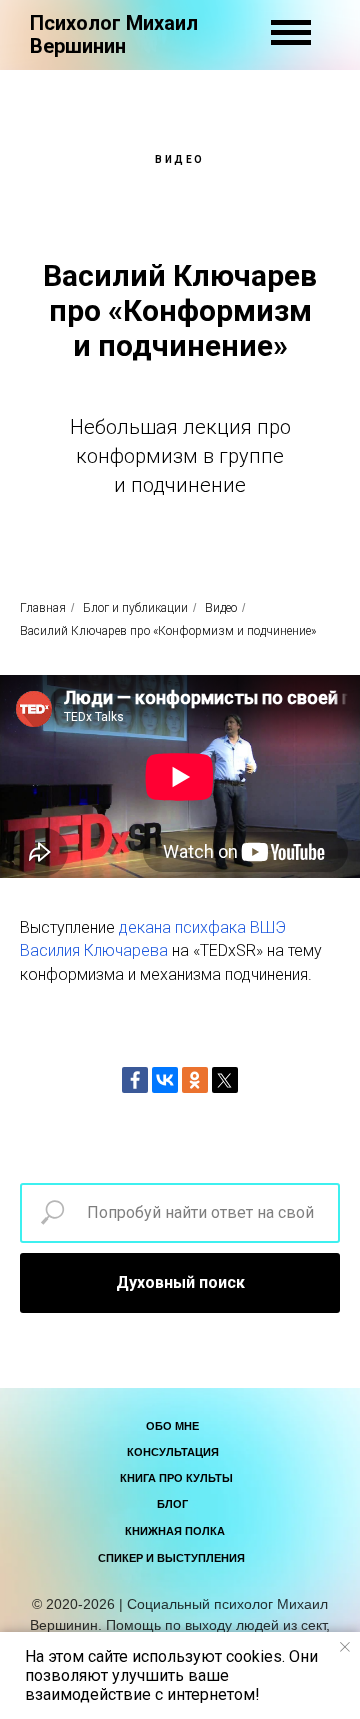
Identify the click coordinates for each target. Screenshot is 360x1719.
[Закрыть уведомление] (345, 1647)
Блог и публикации (135, 608)
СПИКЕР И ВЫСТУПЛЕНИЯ (171, 1558)
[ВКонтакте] (165, 1080)
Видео (221, 608)
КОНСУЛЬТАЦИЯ (173, 1452)
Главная (43, 608)
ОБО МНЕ (172, 1426)
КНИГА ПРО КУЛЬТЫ (176, 1478)
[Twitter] (225, 1080)
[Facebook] (135, 1080)
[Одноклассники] (195, 1080)
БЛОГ (172, 1504)
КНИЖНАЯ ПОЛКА (175, 1531)
